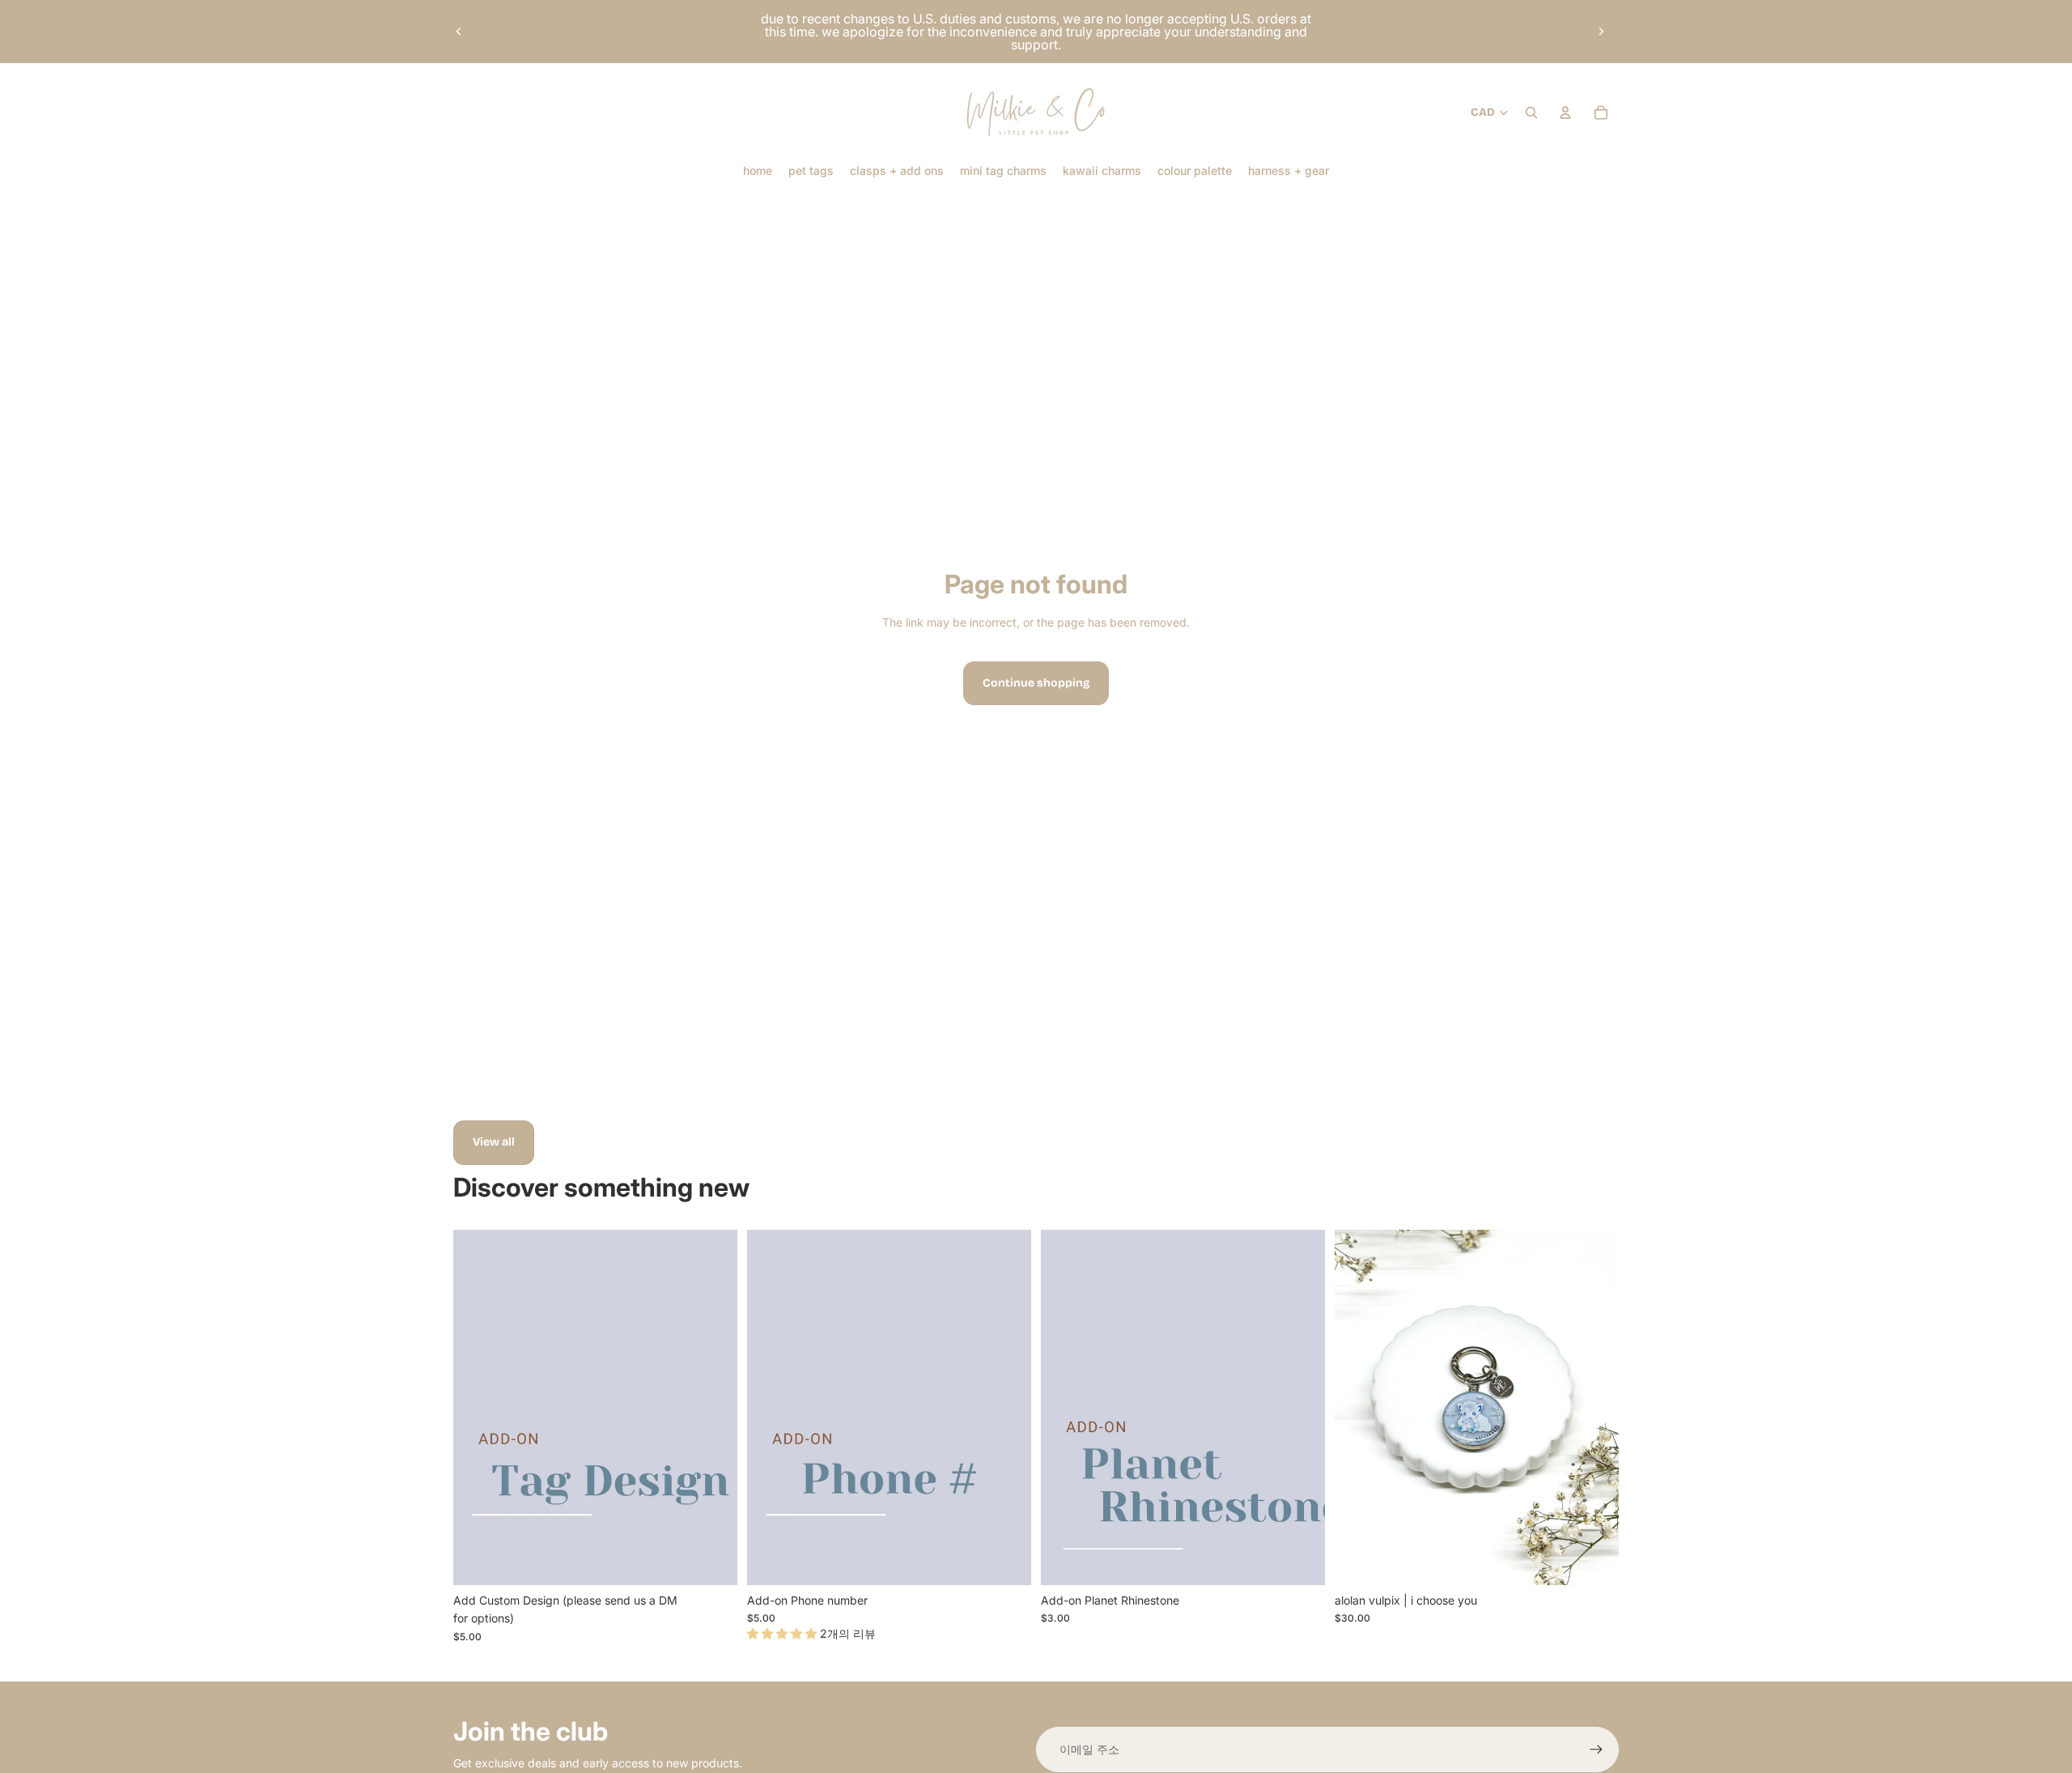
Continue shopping (1036, 683)
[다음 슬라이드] (1601, 32)
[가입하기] (1596, 1750)
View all (494, 1142)
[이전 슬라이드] (459, 32)
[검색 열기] (1531, 113)
